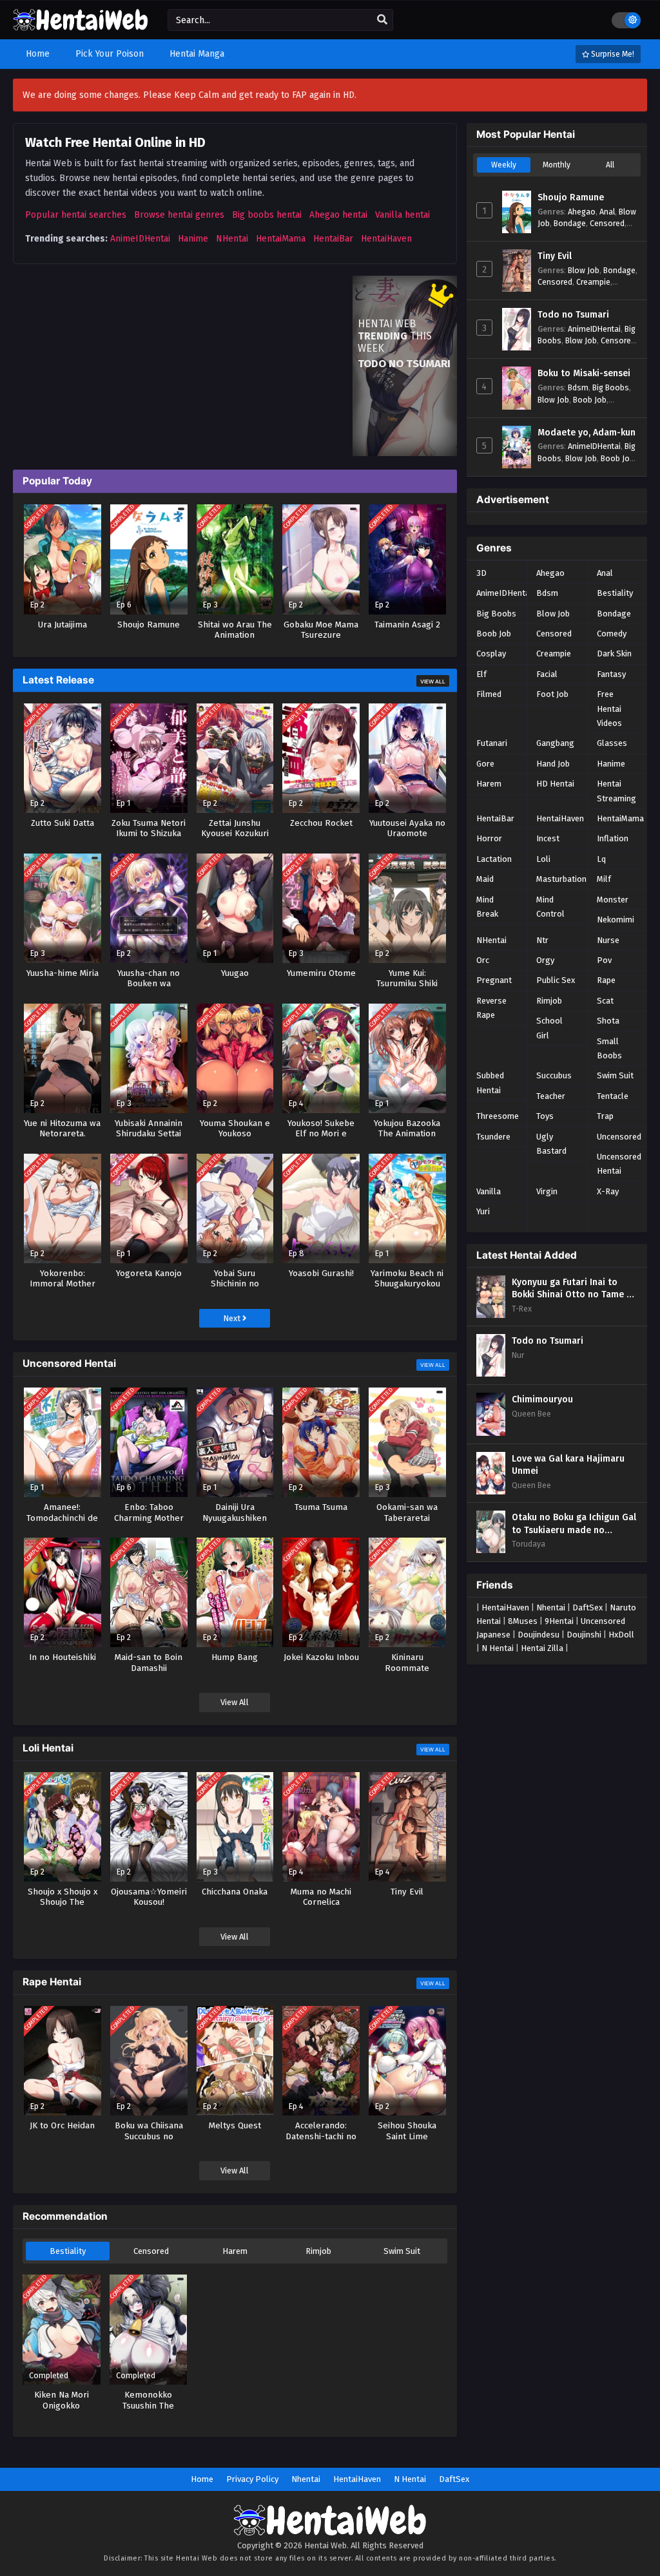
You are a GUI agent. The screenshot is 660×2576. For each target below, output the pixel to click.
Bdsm (578, 387)
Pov (604, 960)
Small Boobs (609, 1048)
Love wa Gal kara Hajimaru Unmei (568, 1465)
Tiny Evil (555, 256)
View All (433, 682)
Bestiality (68, 2251)
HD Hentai (555, 784)
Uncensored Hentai (619, 1164)
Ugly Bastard (551, 1144)
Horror (489, 838)
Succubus (554, 1075)
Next (233, 1318)
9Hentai (559, 1621)
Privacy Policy (252, 2479)
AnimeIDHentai (140, 239)
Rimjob (318, 2251)
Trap (605, 1116)
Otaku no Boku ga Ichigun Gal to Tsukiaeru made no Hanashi (574, 1524)
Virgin (547, 1191)
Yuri (483, 1211)
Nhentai (551, 1608)
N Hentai (498, 1648)
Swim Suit (402, 2251)
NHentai (232, 239)
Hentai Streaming (616, 791)
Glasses (612, 743)
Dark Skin (614, 654)
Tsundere (493, 1137)
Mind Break (487, 907)
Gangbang (555, 743)
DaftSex (587, 1608)
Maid (485, 879)
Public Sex (556, 980)
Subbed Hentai (490, 1083)
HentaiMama (281, 239)
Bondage (570, 223)
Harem (235, 2251)
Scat (605, 1001)
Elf (481, 674)
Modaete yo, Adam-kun (587, 433)
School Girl (549, 1028)
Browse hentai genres (179, 215)
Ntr (542, 940)
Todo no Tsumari (573, 315)
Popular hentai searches (76, 215)
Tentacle (613, 1096)
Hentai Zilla (542, 1648)
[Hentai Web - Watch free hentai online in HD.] (81, 25)
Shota (608, 1021)
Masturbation (561, 879)
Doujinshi (584, 1635)
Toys (545, 1116)
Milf (604, 879)
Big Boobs (611, 387)
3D (481, 573)
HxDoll (621, 1635)
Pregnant (494, 980)
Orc (483, 960)
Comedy (612, 634)
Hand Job (553, 764)
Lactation (494, 859)
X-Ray (608, 1191)
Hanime (193, 239)
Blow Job (584, 270)
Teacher (551, 1096)
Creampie (593, 282)
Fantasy (611, 674)
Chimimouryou (542, 1399)
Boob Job (590, 400)
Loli (543, 859)
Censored (151, 2251)
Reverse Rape (491, 1008)
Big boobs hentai (267, 215)
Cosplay (491, 654)
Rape (606, 980)
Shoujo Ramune (571, 197)
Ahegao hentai (338, 215)
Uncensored (619, 1137)
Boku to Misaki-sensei (584, 373)
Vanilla (489, 1191)
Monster (613, 900)
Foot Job (552, 694)
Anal (607, 212)
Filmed (489, 694)
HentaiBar (333, 239)
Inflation (613, 838)
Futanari (492, 743)
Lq (601, 859)
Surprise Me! (612, 54)
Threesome (498, 1116)
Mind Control (550, 907)
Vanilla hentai (403, 215)
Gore (485, 764)
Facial (547, 674)
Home (202, 2479)
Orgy (545, 960)
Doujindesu (539, 1635)
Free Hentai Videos (609, 709)
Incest (548, 838)
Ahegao (582, 212)
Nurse (608, 940)
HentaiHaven (386, 239)
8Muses (523, 1621)
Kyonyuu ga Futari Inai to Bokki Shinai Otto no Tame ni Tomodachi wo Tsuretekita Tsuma (573, 1289)
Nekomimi (616, 920)
